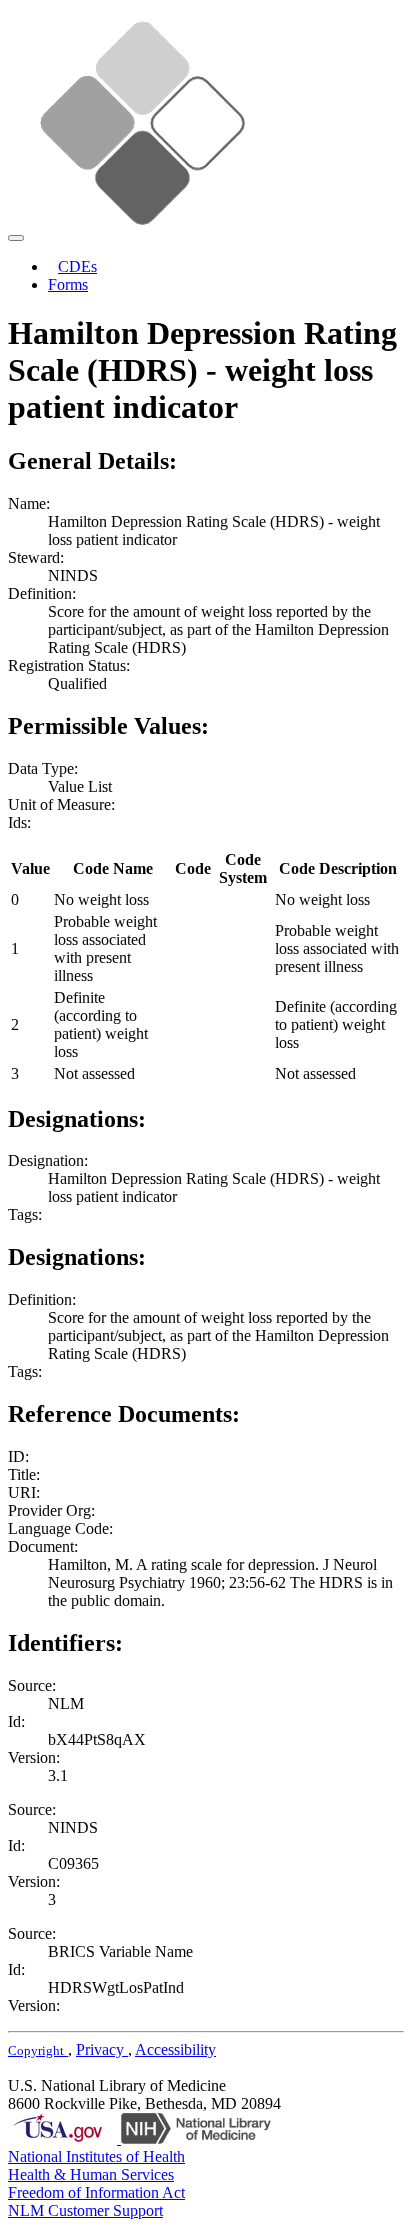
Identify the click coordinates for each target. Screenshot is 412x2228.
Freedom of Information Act (96, 2192)
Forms (68, 284)
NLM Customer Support (85, 2210)
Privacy (102, 2049)
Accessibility (175, 2049)
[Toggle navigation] (16, 238)
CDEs (77, 266)
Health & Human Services (91, 2174)
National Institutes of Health (96, 2156)
